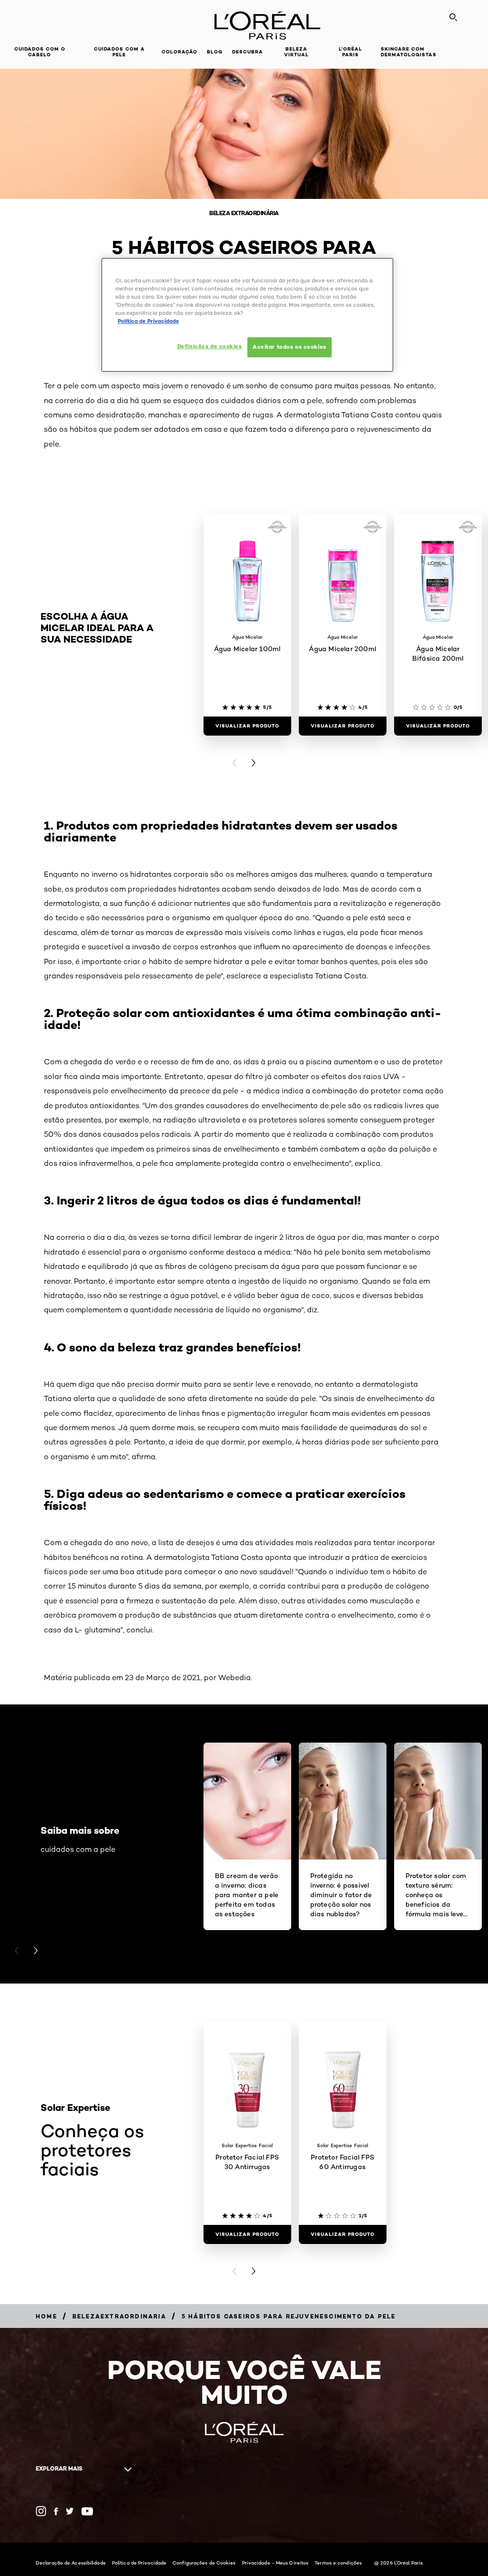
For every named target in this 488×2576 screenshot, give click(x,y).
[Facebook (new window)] (56, 2511)
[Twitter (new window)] (70, 2511)
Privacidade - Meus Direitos (275, 2563)
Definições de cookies (210, 346)
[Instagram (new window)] (41, 2511)
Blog (215, 52)
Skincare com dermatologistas (409, 52)
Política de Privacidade (139, 2563)
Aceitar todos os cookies (290, 347)
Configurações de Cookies (204, 2563)
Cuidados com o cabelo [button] (40, 52)
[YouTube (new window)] (87, 2511)
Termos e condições (338, 2563)
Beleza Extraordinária (244, 213)
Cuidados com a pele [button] (119, 52)
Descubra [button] (248, 52)
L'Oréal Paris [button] (351, 52)
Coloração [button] (179, 52)
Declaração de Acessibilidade (71, 2563)
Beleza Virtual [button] (296, 52)
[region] (247, 315)
